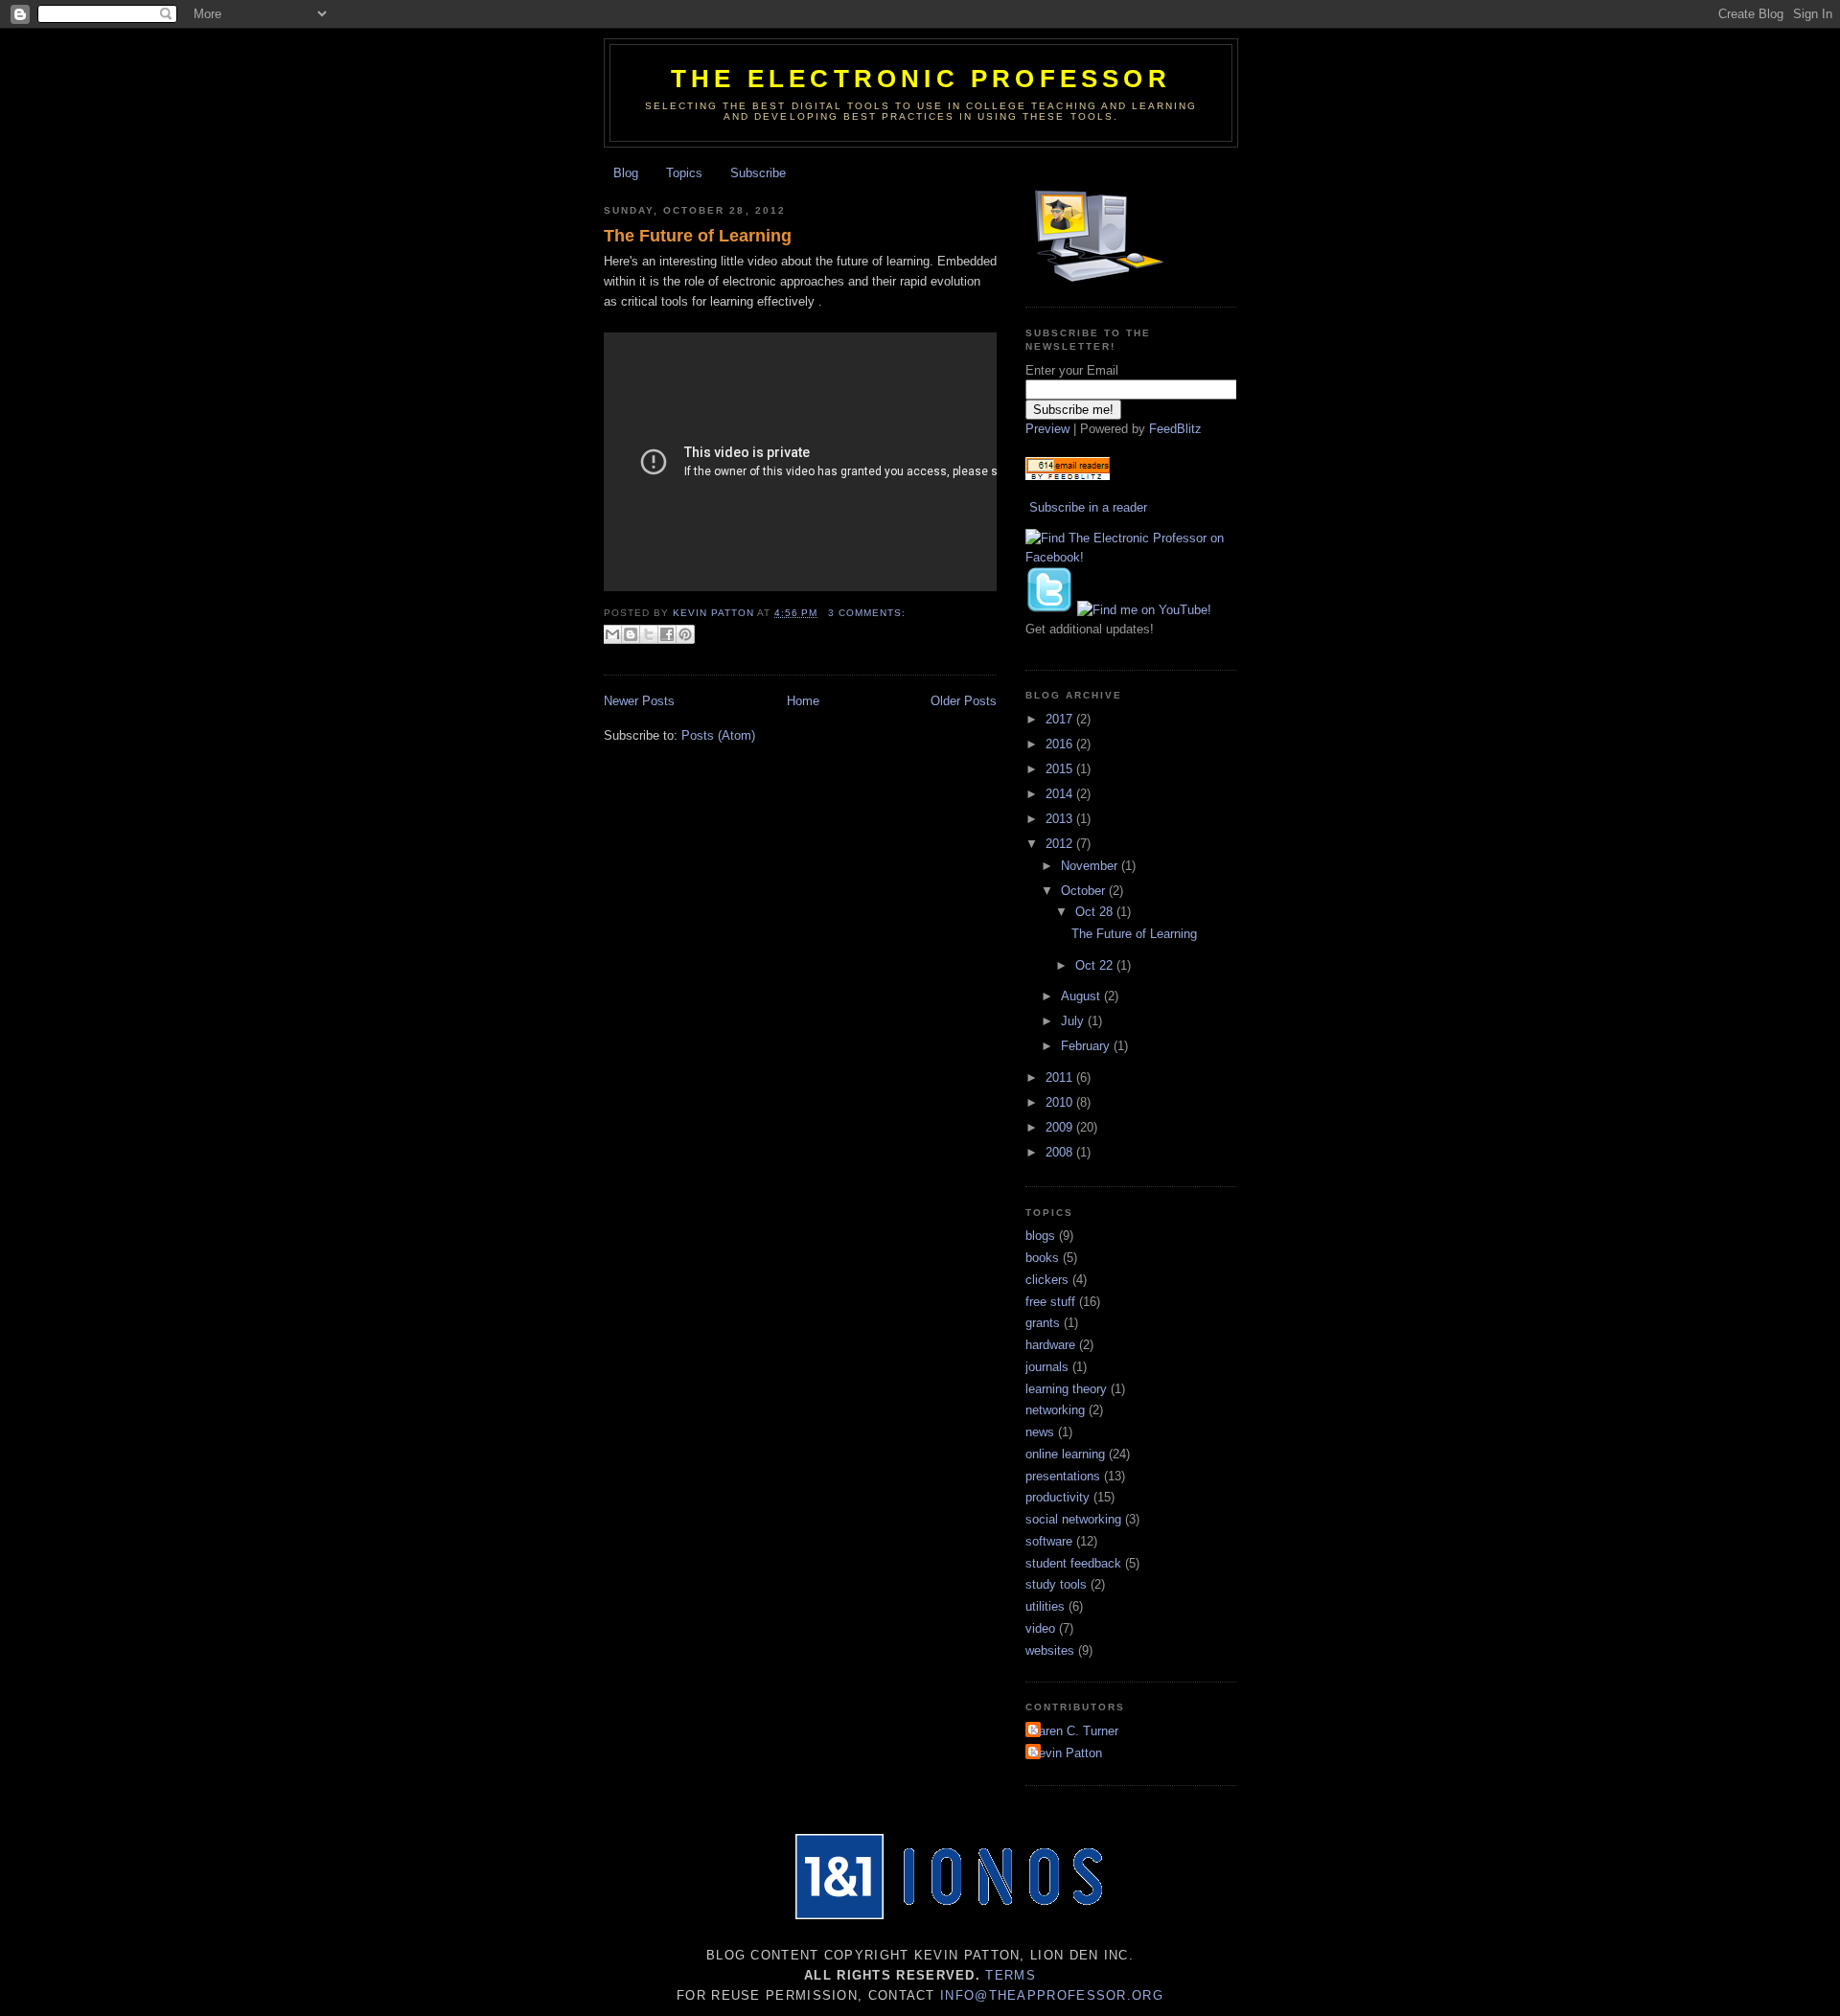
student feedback (1073, 1563)
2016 (1061, 744)
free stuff (1050, 1302)
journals (1047, 1367)
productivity (1058, 1497)
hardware (1050, 1345)
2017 (1061, 719)
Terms (1011, 1975)
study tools (1056, 1584)
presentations (1063, 1476)
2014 (1061, 794)
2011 (1061, 1077)
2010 (1061, 1102)
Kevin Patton (1066, 1753)
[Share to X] (649, 634)
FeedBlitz (1175, 429)
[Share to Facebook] (667, 634)
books (1042, 1258)
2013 (1061, 819)
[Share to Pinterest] (685, 634)
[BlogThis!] (631, 634)
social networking (1073, 1519)
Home (803, 701)
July (1074, 1021)
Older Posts (964, 701)
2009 (1061, 1127)
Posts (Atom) (718, 735)
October (1085, 891)
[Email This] (612, 634)
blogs (1040, 1236)
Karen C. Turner (1074, 1731)
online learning (1065, 1454)
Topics (684, 173)
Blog (626, 173)
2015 (1061, 769)
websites (1050, 1650)
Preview (1047, 429)
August (1082, 996)
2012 (1061, 844)
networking (1055, 1410)
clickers (1047, 1280)
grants (1043, 1323)
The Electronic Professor (921, 79)
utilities (1045, 1606)
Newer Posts (639, 701)
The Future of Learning (698, 236)
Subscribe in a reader (1088, 507)
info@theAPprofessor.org (1052, 1995)
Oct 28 (1096, 912)
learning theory (1066, 1389)
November (1091, 866)
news (1040, 1432)
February (1087, 1046)
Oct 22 (1096, 965)
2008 (1061, 1152)
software (1049, 1541)
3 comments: (867, 613)
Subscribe (758, 173)
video (1040, 1628)
